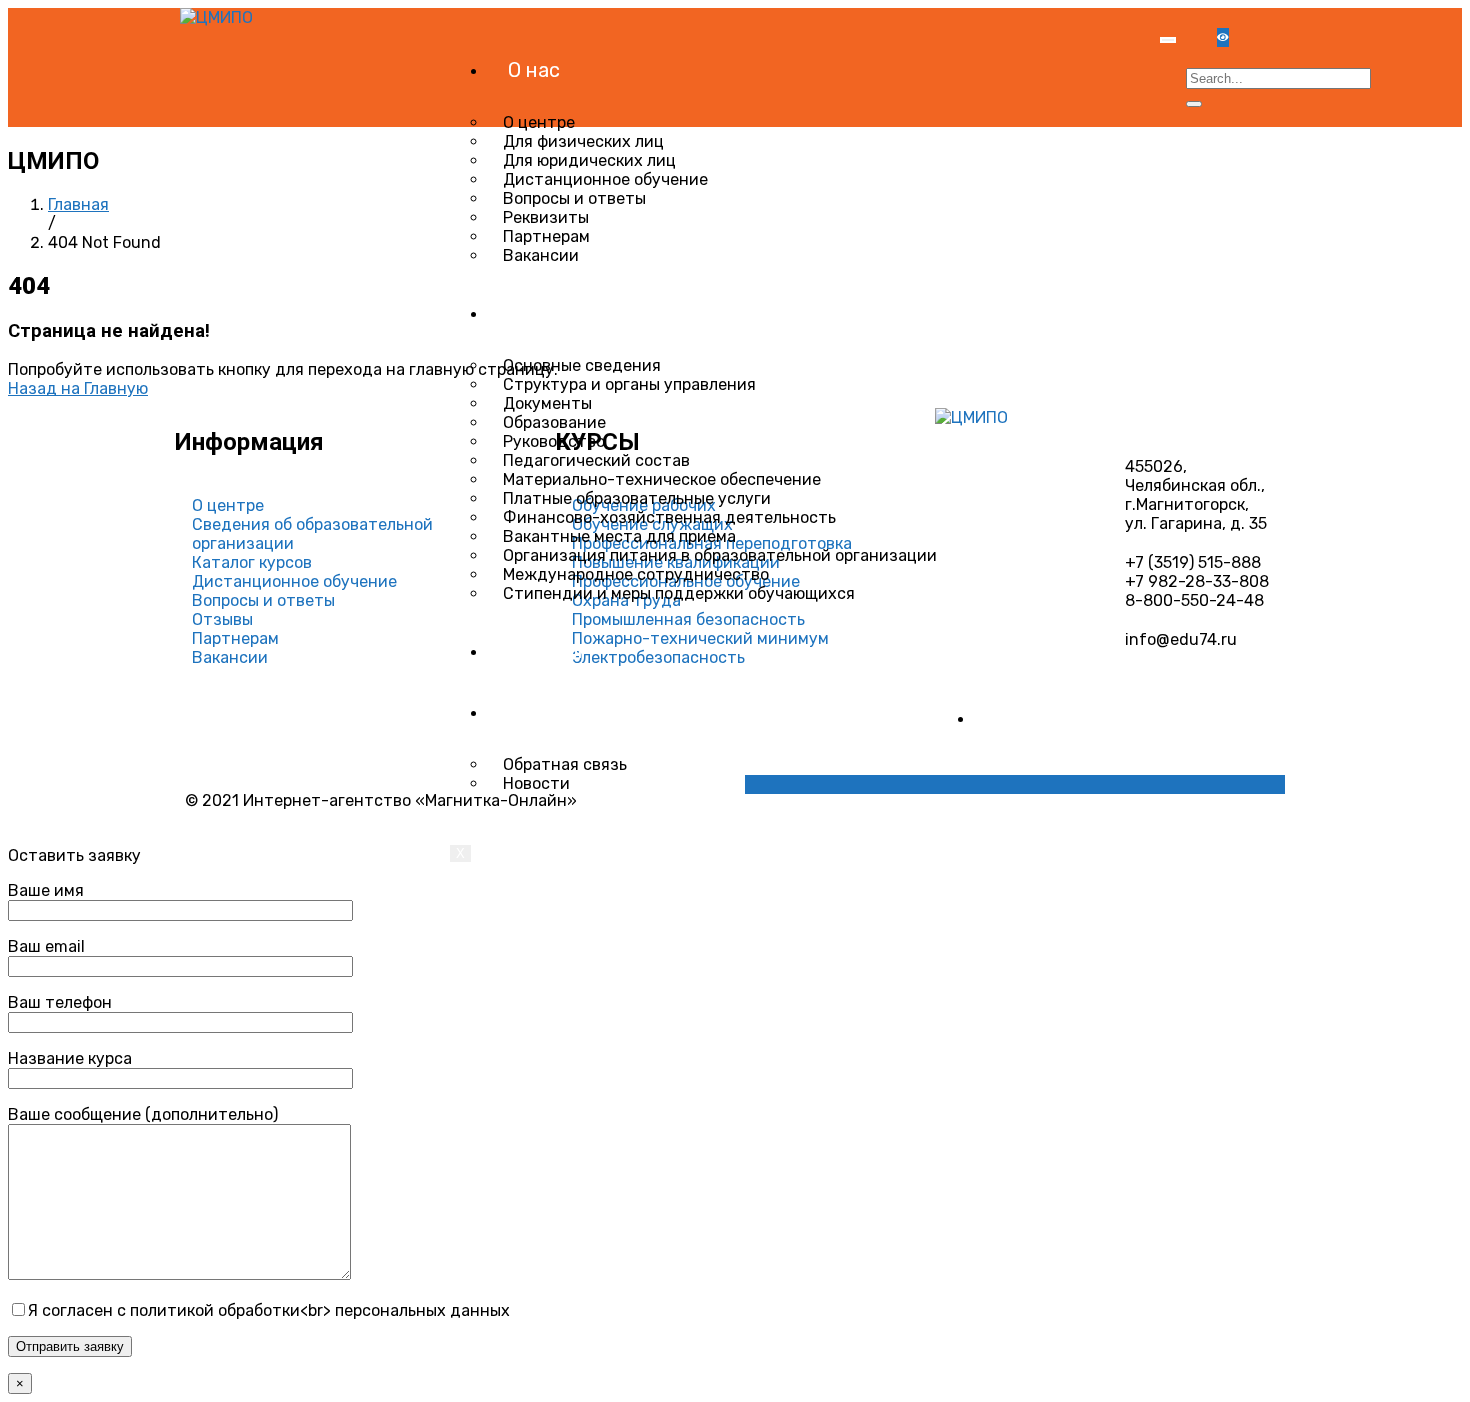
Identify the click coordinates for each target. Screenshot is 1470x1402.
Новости (536, 783)
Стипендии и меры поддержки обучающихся (679, 593)
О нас (534, 70)
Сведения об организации (629, 313)
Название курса (70, 1058)
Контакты (555, 712)
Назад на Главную (78, 388)
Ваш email (46, 946)
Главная (78, 204)
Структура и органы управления (629, 384)
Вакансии (541, 255)
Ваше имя (46, 890)
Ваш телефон (60, 1002)
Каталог (547, 651)
